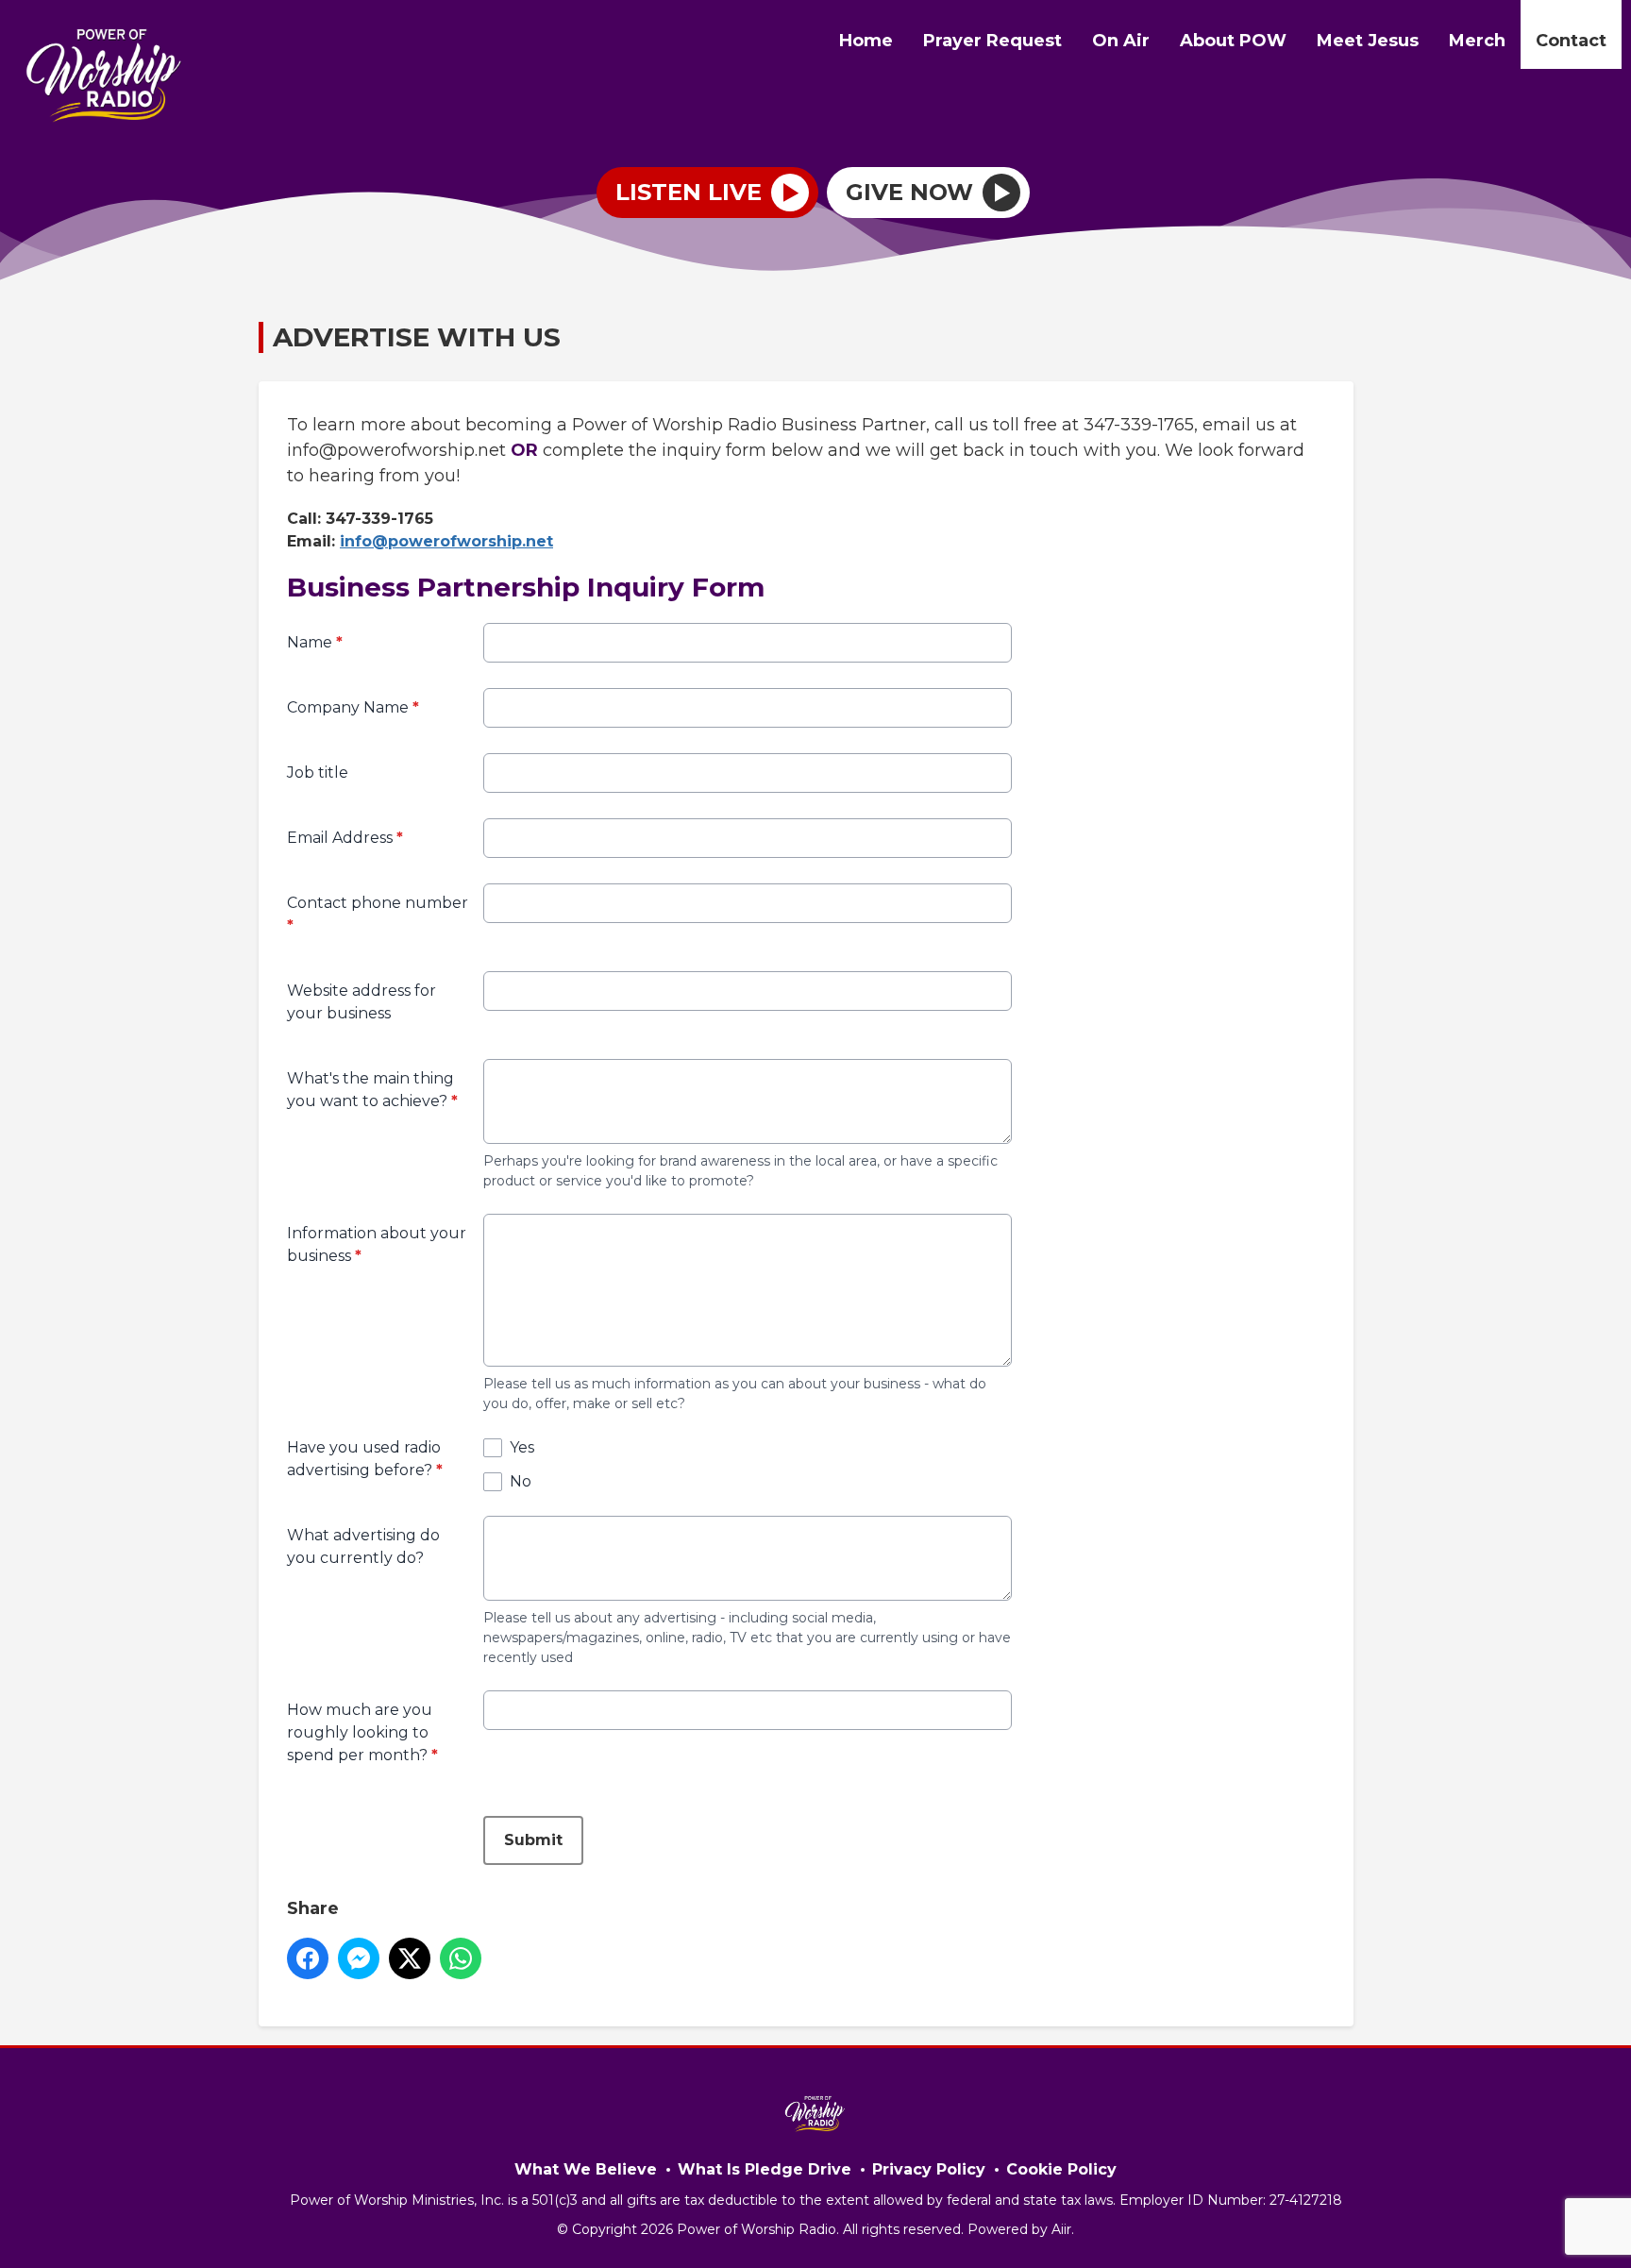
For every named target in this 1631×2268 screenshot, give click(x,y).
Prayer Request (992, 41)
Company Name (353, 707)
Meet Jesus (1368, 41)
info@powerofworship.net (446, 541)
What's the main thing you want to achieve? (372, 1090)
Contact (1571, 41)
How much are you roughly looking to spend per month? (362, 1732)
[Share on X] (410, 1958)
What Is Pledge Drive (765, 2169)
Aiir (1061, 2229)
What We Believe (586, 2169)
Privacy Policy (929, 2169)
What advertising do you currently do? (363, 1546)
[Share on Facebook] (308, 1958)
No (521, 1481)
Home (866, 41)
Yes (522, 1447)
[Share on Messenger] (359, 1958)
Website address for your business (362, 1002)
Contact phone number (378, 914)
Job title (318, 773)
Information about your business (377, 1244)
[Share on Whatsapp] (461, 1958)
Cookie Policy (1061, 2169)
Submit (533, 1840)
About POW (1233, 41)
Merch (1477, 41)
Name (315, 642)
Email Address (345, 838)
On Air (1121, 41)
